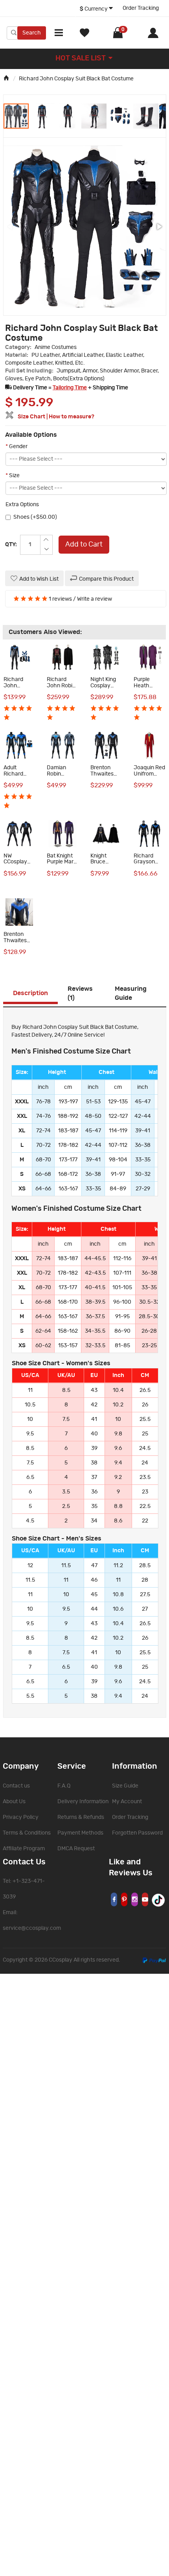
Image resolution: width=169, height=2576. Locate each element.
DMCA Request (76, 1849)
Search (32, 33)
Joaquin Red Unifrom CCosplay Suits (149, 777)
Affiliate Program (24, 1849)
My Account (127, 1802)
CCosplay (61, 1960)
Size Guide (125, 1786)
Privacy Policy (21, 1817)
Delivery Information (83, 1802)
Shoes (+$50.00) (35, 517)
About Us (14, 1802)
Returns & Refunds (81, 1817)
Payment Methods (80, 1833)
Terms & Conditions (27, 1833)
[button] (42, 116)
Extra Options (22, 505)
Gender (17, 447)
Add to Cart (84, 545)
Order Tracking (141, 8)
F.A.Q (64, 1786)
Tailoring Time (70, 388)
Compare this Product (106, 579)
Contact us (16, 1786)
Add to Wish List (39, 579)
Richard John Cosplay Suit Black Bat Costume (76, 79)
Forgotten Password (137, 1833)
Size (13, 476)
